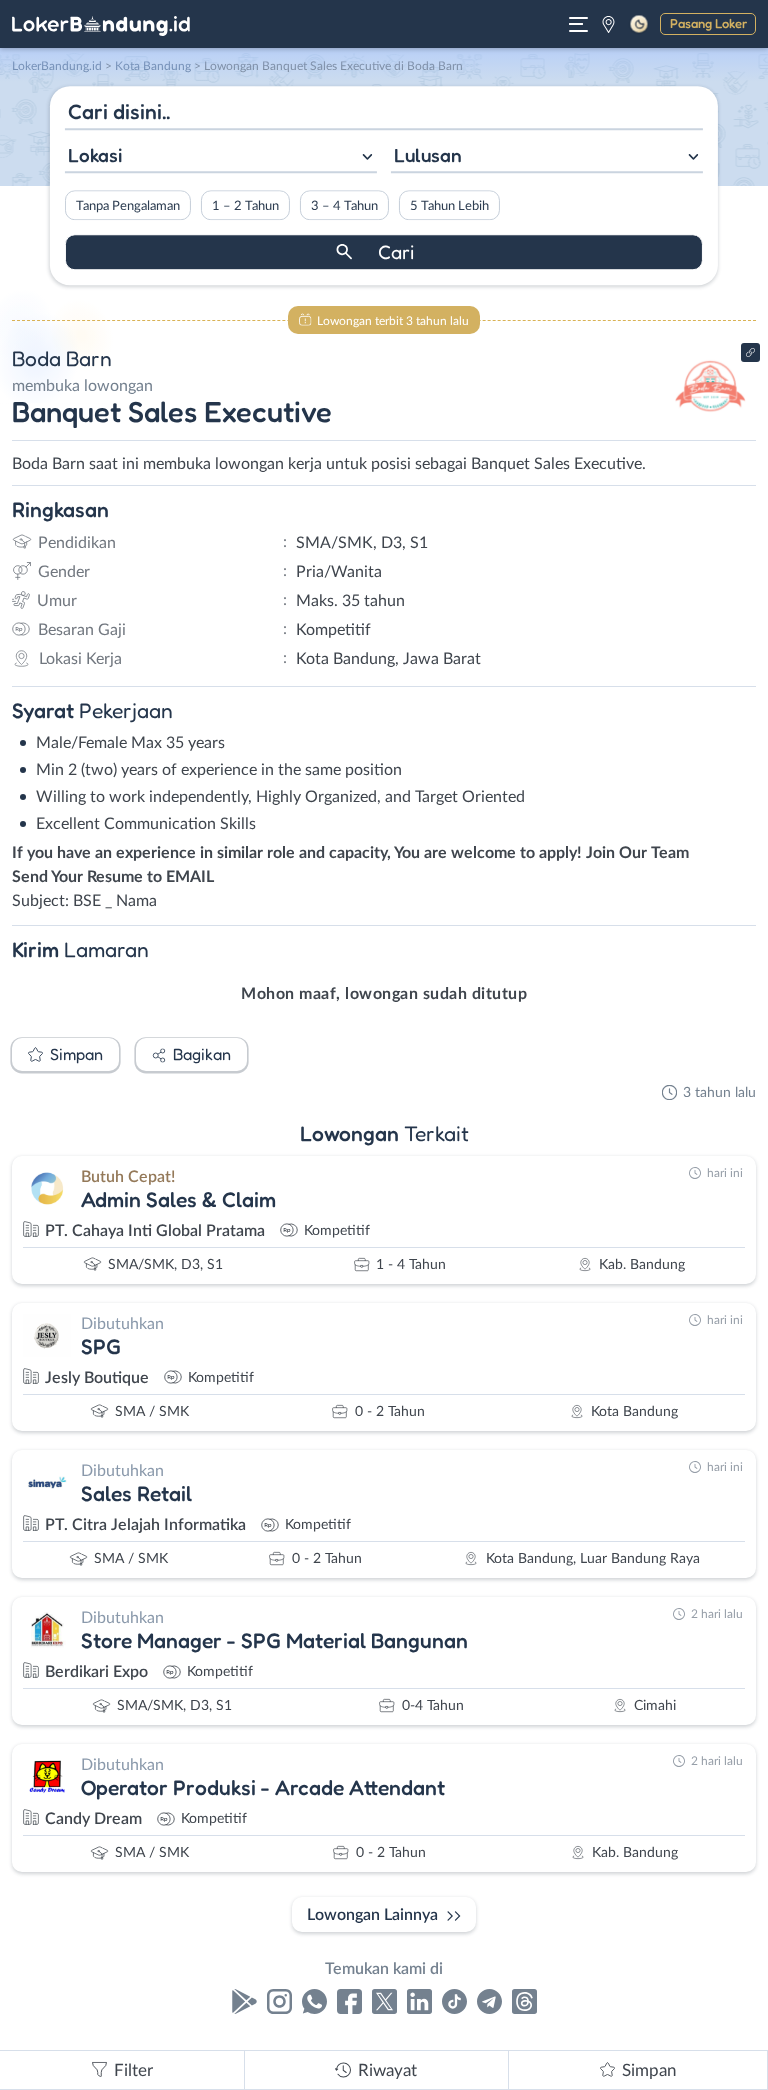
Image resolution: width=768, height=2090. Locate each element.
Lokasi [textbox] (95, 155)
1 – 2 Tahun (245, 206)
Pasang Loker (708, 23)
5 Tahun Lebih (449, 206)
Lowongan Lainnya (372, 1915)
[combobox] (221, 157)
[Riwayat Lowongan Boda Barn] (710, 422)
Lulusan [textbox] (428, 155)
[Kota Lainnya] (608, 24)
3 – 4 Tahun (344, 206)
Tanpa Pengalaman (128, 206)
